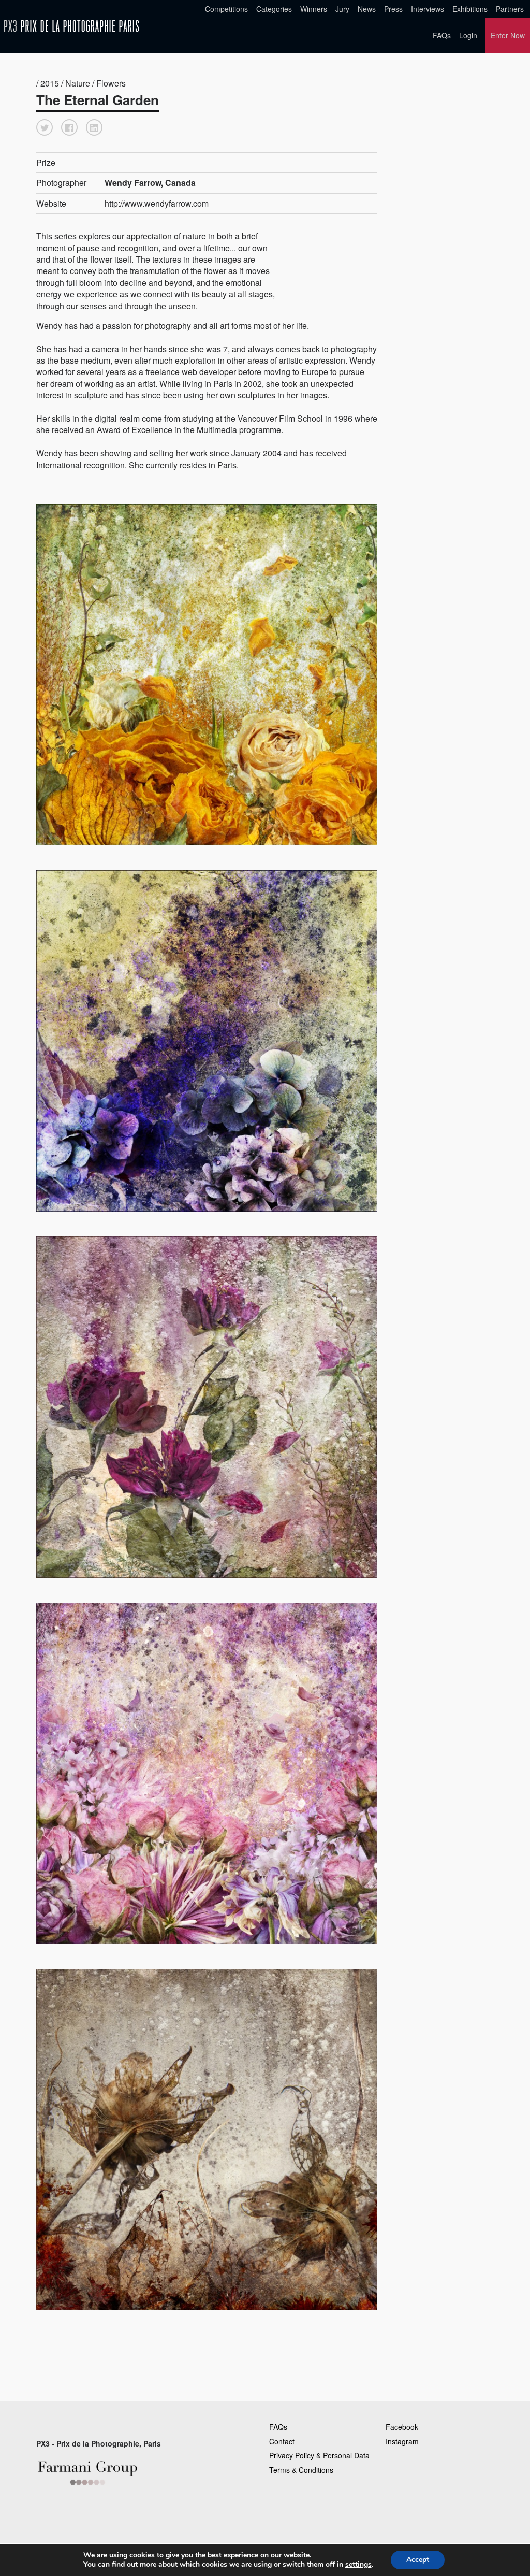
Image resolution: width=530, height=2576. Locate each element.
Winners (314, 9)
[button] (45, 127)
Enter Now (508, 35)
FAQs (442, 35)
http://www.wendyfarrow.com (157, 203)
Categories (274, 9)
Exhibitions (470, 9)
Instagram (402, 2441)
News (367, 9)
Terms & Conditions (301, 2470)
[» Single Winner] (71, 26)
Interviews (428, 9)
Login (468, 35)
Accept (418, 2560)
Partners (510, 9)
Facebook (402, 2427)
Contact (282, 2441)
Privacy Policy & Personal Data (319, 2455)
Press (393, 9)
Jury (342, 9)
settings (358, 2565)
